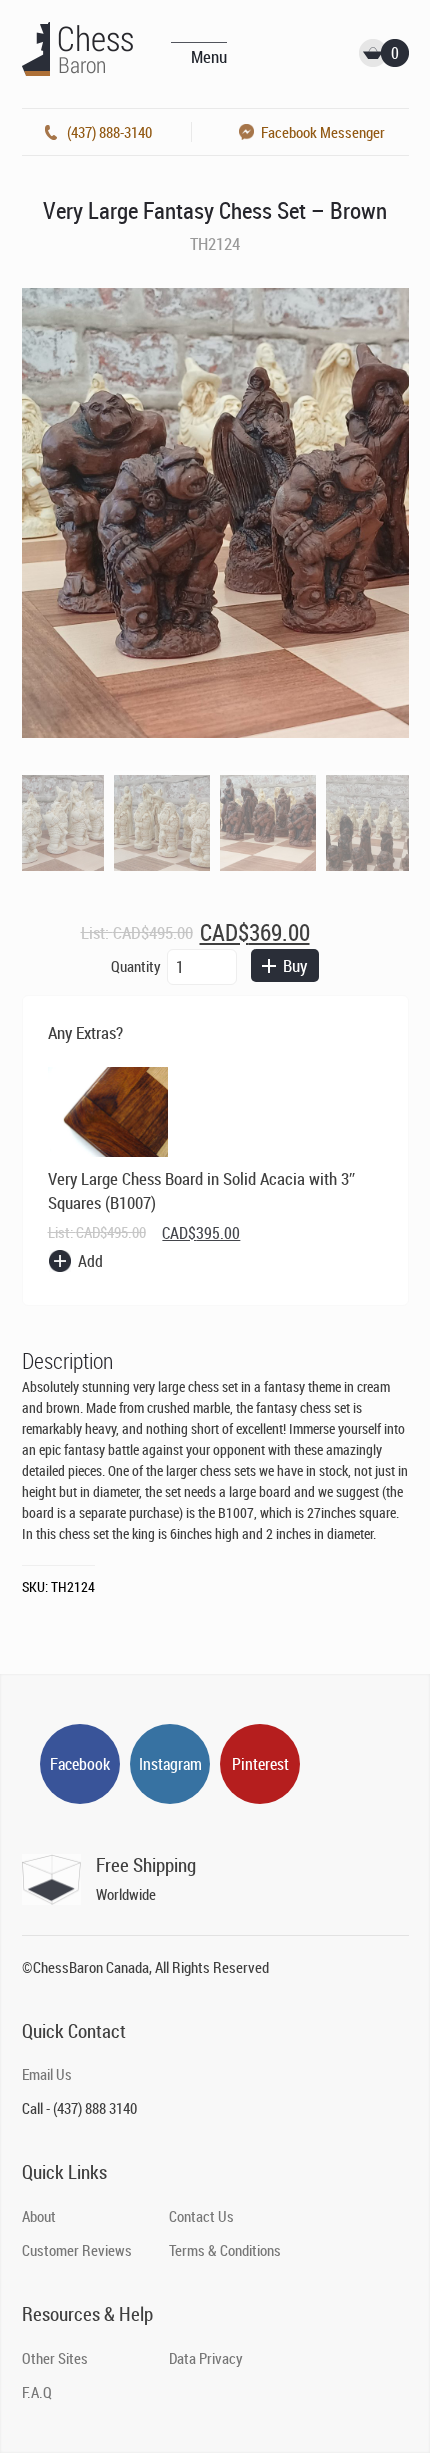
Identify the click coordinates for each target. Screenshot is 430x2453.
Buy (295, 965)
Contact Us (201, 2216)
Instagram (170, 1764)
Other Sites (55, 2358)
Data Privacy (206, 2358)
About (39, 2216)
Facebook (80, 1764)
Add (90, 1261)
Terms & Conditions (225, 2250)
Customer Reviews (77, 2250)
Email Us (47, 2074)
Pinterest (260, 1764)
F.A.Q (37, 2392)
